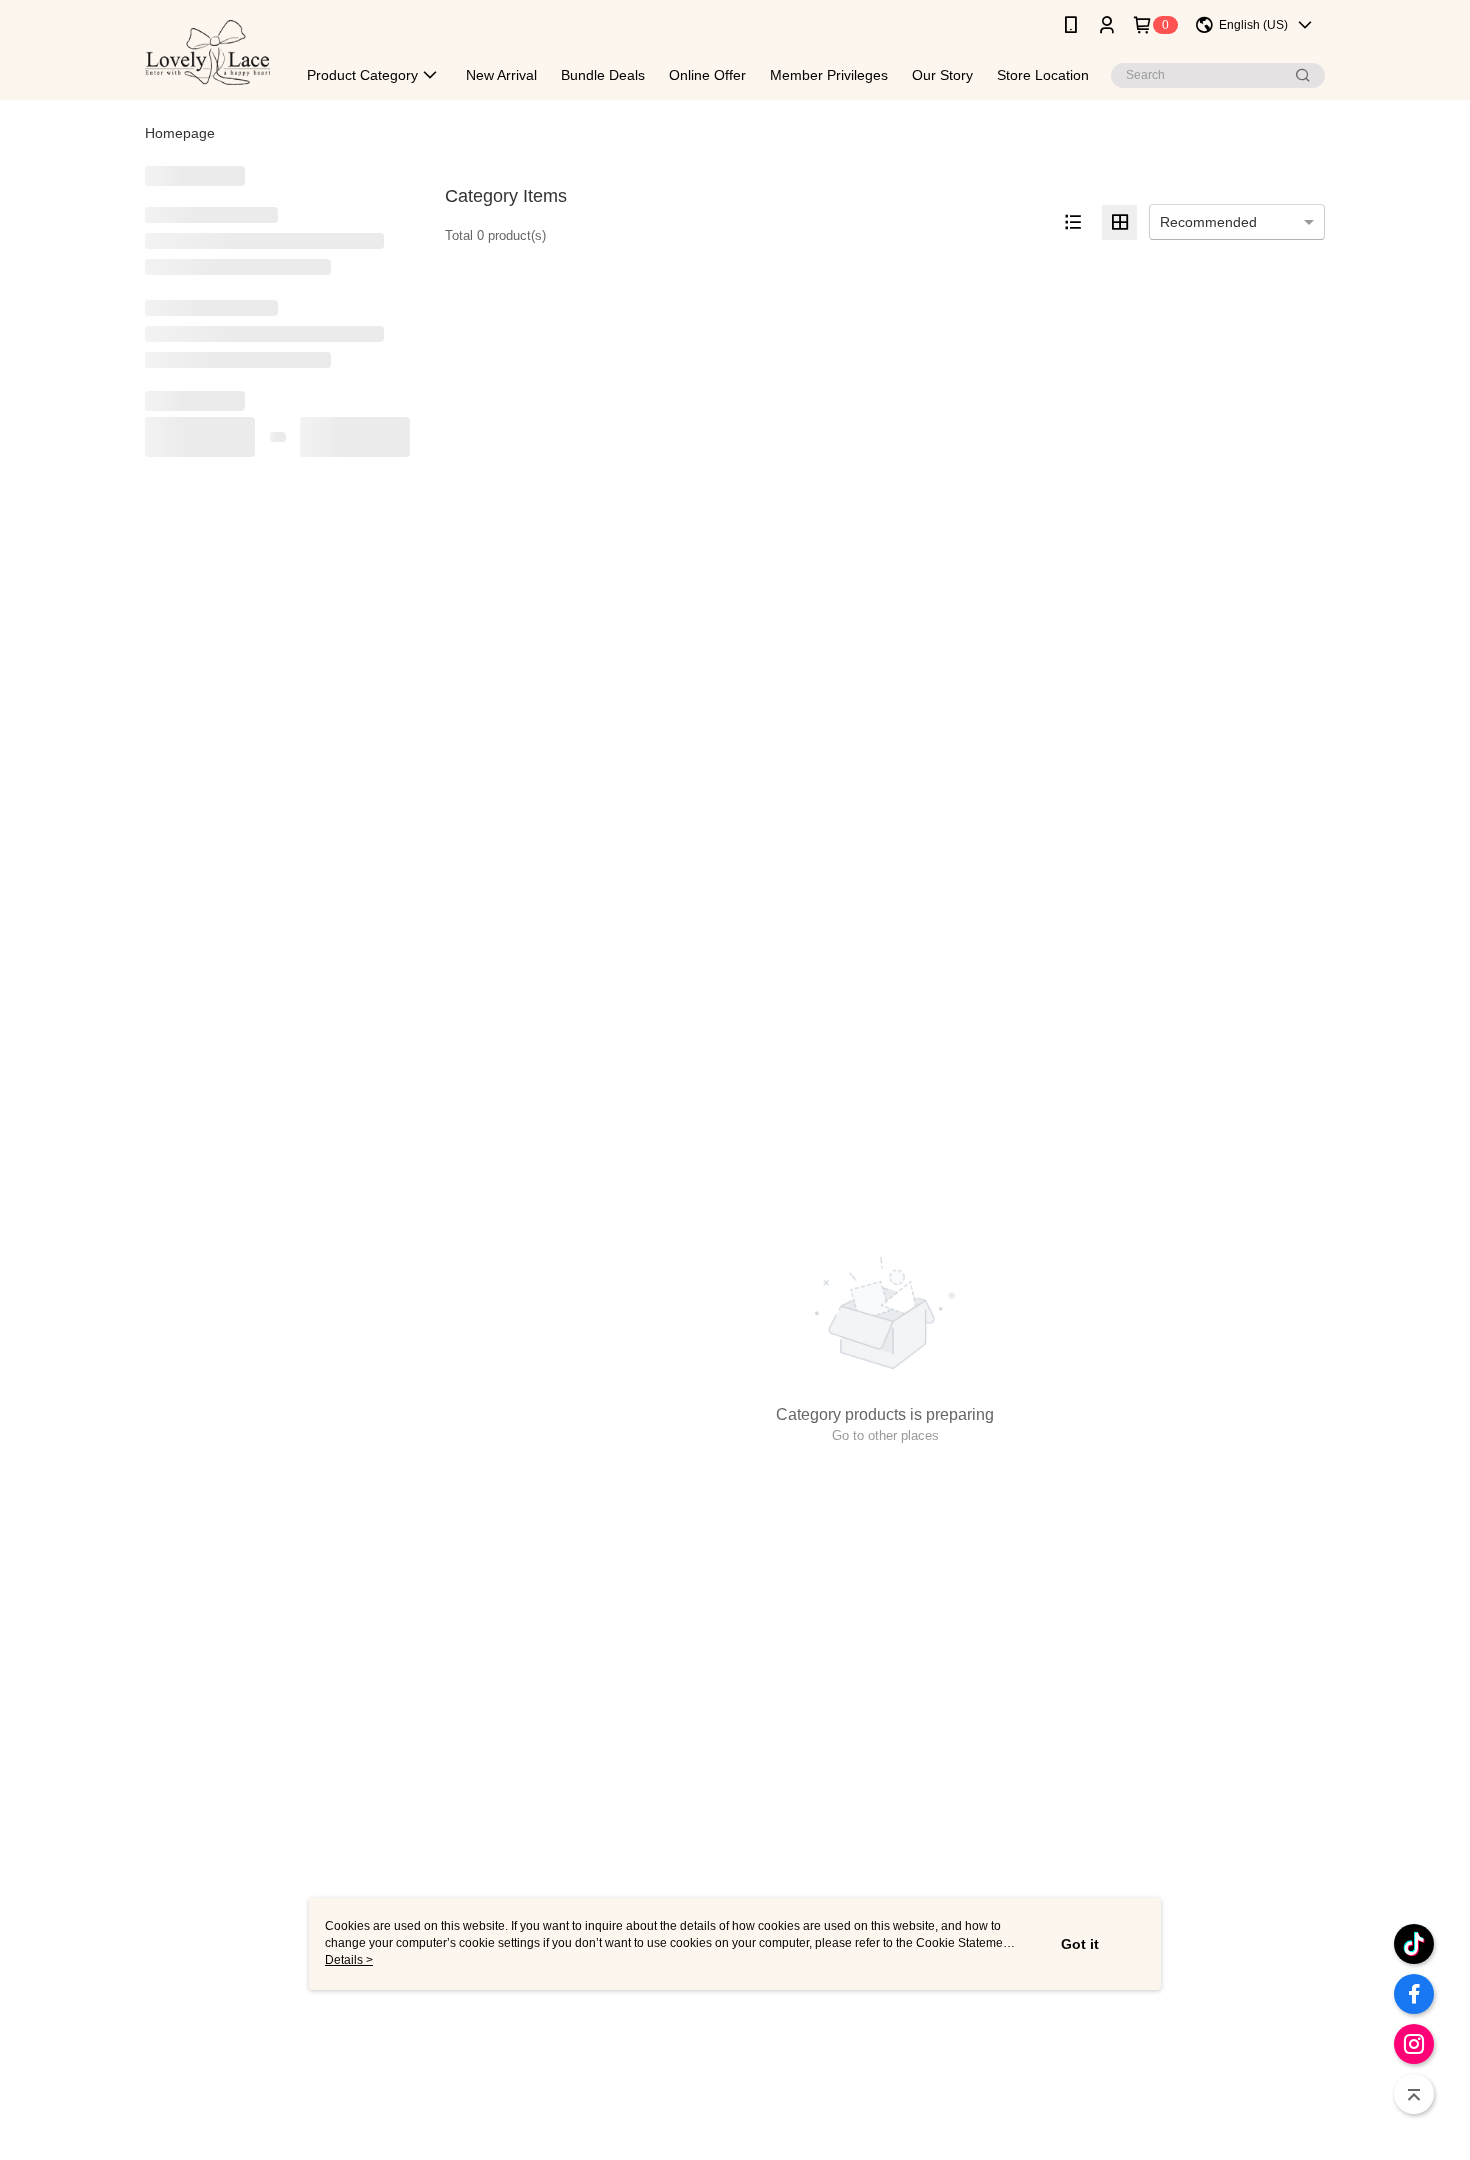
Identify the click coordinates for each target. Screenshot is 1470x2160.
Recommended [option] (1208, 222)
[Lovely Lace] (208, 52)
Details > (349, 1960)
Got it (1080, 1944)
